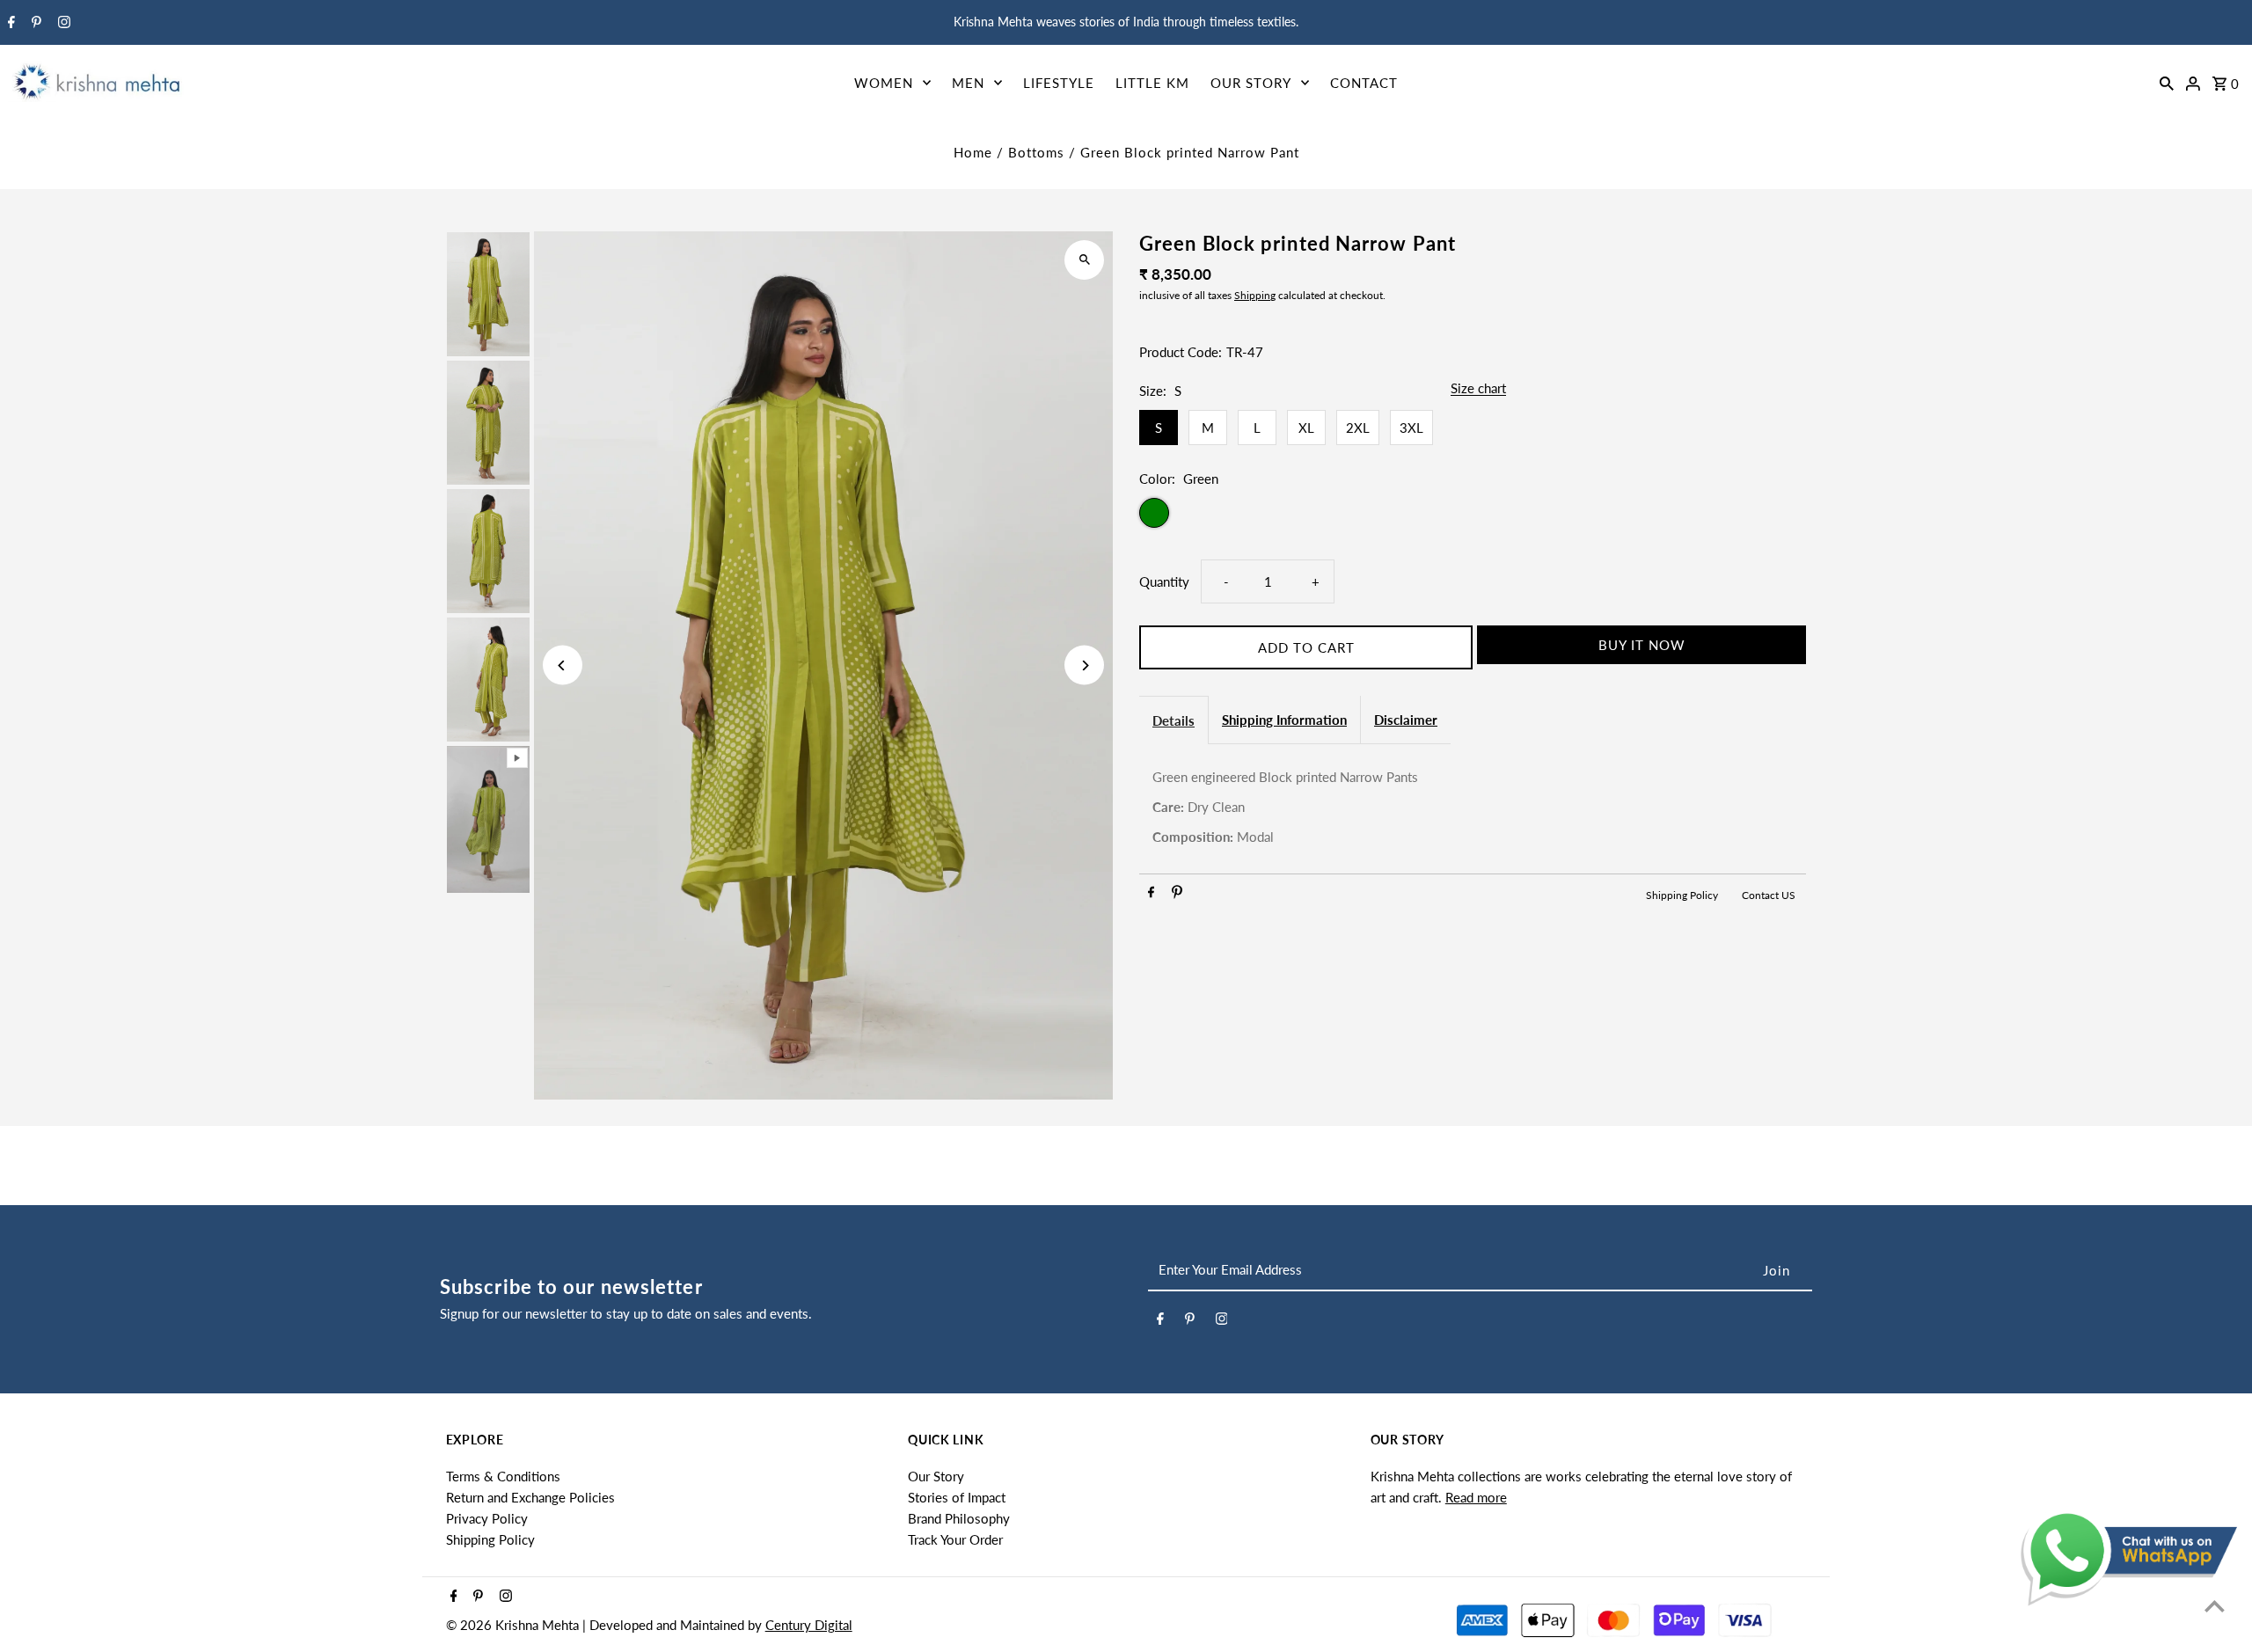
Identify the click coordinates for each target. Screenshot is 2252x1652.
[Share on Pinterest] (1177, 895)
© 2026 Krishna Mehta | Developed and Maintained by (606, 1625)
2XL (1358, 428)
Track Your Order (955, 1539)
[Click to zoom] (1084, 260)
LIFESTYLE (1059, 83)
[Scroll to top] (2215, 1606)
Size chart (1478, 389)
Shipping (1255, 295)
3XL (1411, 428)
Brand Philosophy (959, 1518)
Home (973, 152)
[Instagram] (62, 23)
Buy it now (1642, 645)
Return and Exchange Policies (530, 1497)
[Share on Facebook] (1151, 895)
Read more (1476, 1497)
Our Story (936, 1476)
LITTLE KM (1152, 83)
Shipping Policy (1683, 895)
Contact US (1769, 895)
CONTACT (1364, 83)
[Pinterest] (34, 23)
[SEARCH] (2167, 82)
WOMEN (884, 83)
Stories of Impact (957, 1497)
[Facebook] (9, 23)
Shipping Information (1284, 720)
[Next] (1084, 665)
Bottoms (1036, 152)
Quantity (1164, 581)
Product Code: (1181, 352)
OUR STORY (1251, 83)
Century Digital (809, 1625)
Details (1174, 720)
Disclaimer (1406, 720)
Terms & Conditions (503, 1476)
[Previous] (563, 665)
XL (1306, 428)
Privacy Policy (487, 1518)
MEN (968, 83)
